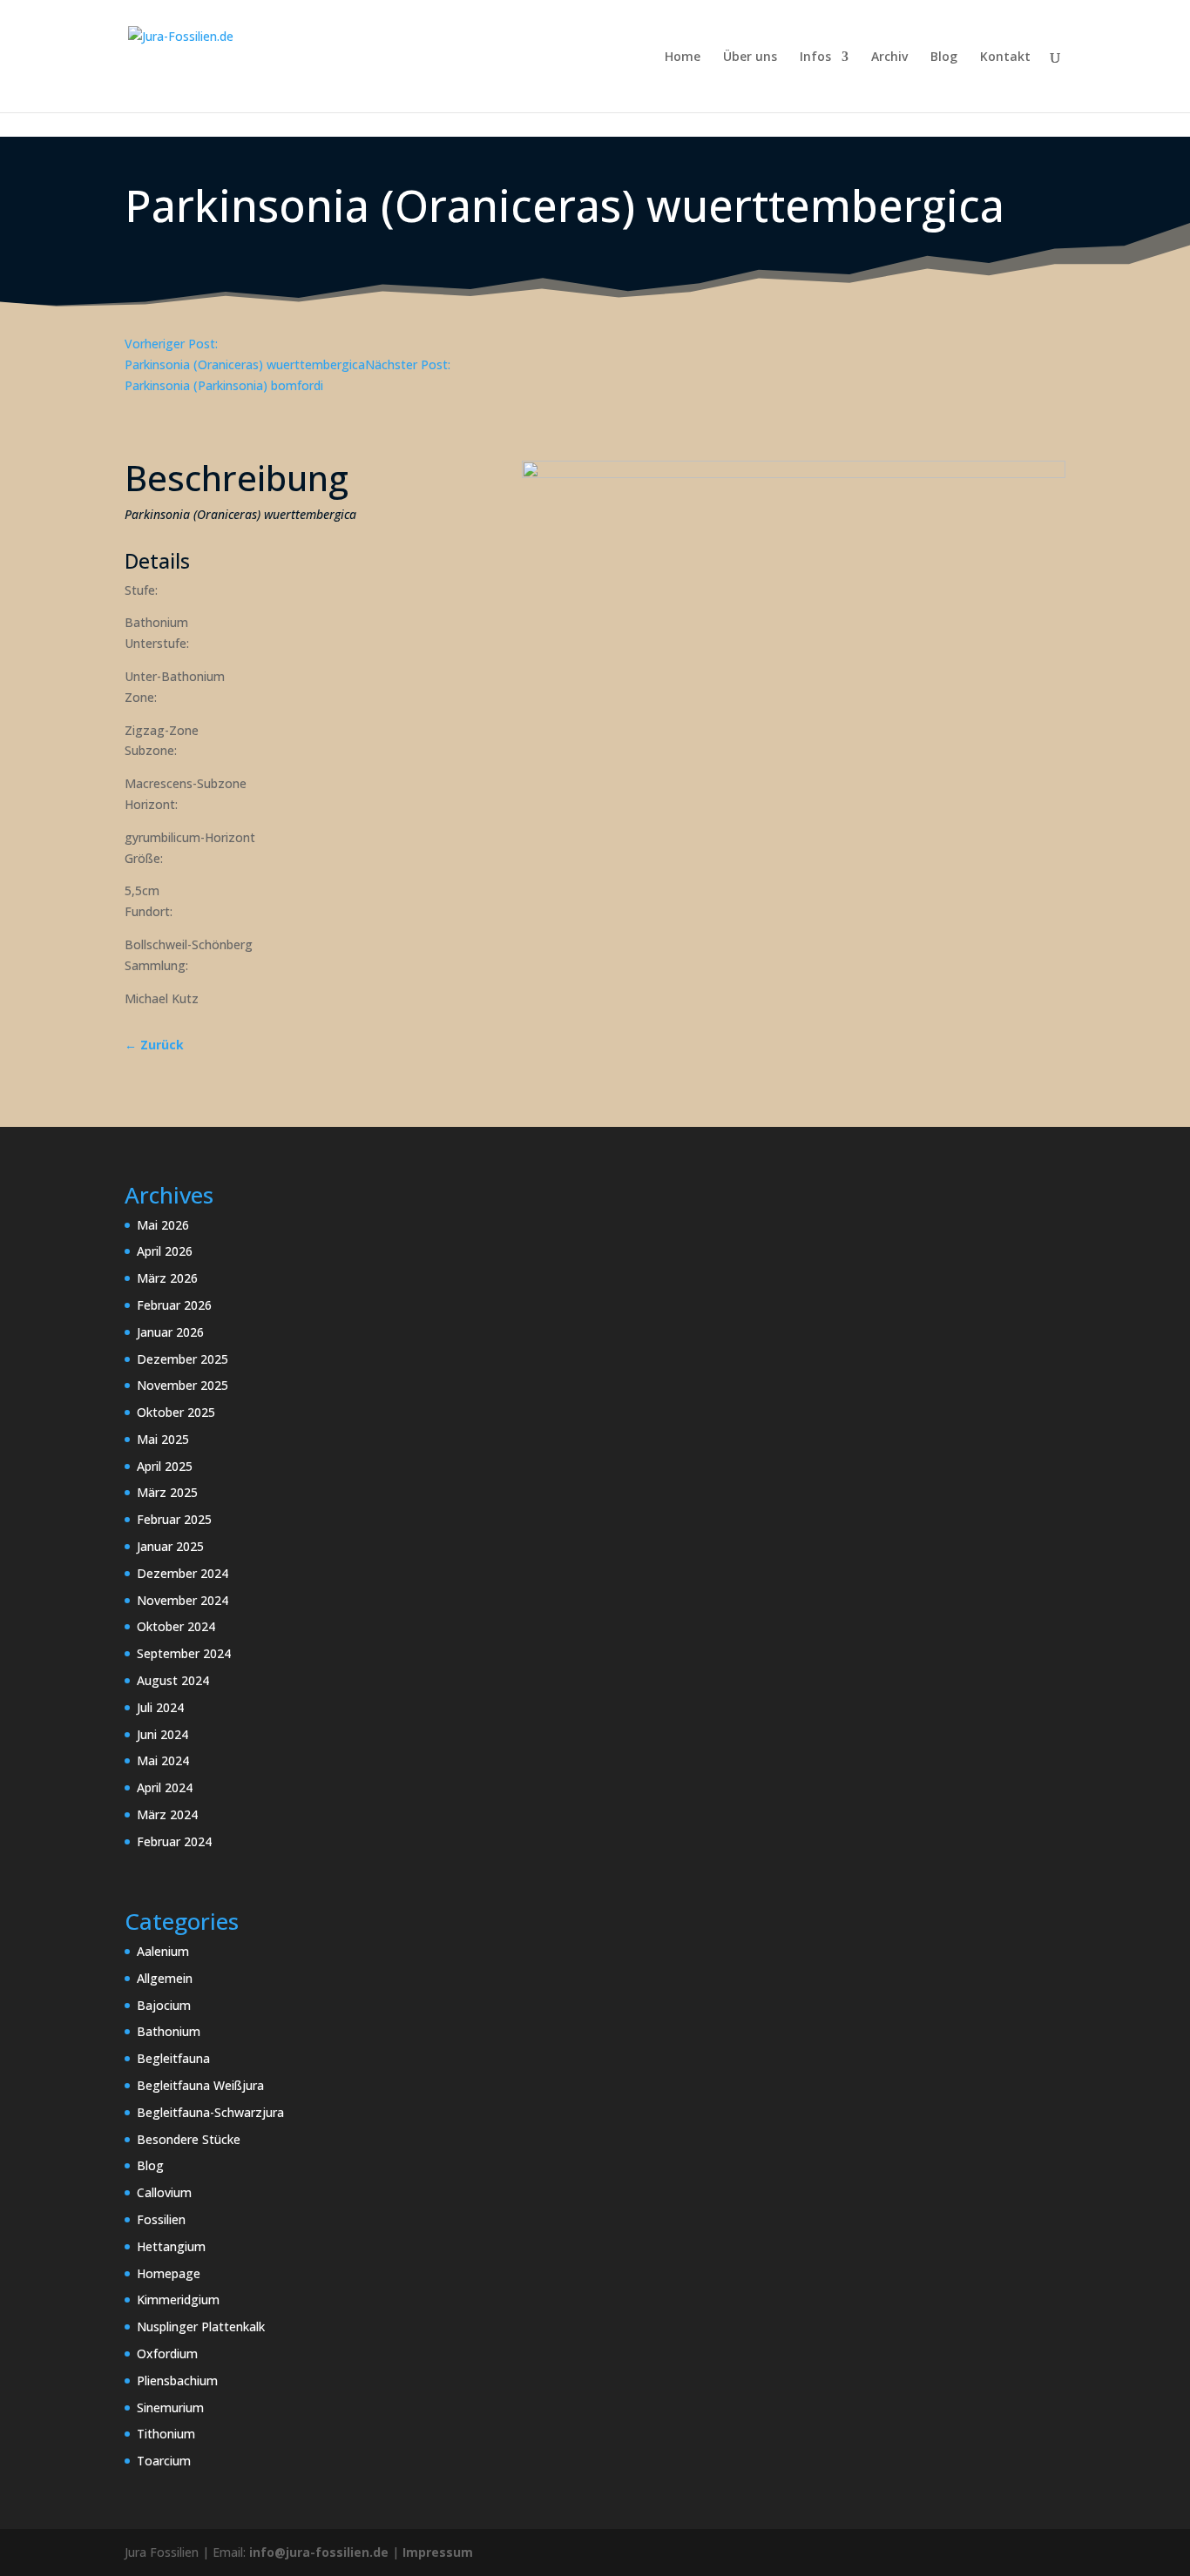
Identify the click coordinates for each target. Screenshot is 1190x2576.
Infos (815, 57)
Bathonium (169, 2031)
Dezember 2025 (183, 1359)
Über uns (750, 57)
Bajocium (164, 2005)
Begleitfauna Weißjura (200, 2085)
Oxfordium (167, 2353)
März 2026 (167, 1278)
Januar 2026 (170, 1332)
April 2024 (165, 1787)
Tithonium (166, 2434)
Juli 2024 (160, 1707)
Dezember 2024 (183, 1573)
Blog (944, 57)
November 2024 (183, 1600)
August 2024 (173, 1680)
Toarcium (164, 2461)
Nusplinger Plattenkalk (201, 2326)
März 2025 (167, 1492)
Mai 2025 (163, 1439)
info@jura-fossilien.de (319, 2552)
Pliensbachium (177, 2380)
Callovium (164, 2192)
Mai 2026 (163, 1225)
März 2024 (167, 1814)
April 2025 (165, 1466)
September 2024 (184, 1653)
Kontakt (1005, 57)
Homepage (169, 2273)
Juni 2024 (162, 1734)
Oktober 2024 (176, 1626)
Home (683, 57)
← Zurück (154, 1045)
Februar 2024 (174, 1841)
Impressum (438, 2552)
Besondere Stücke (189, 2139)
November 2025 (183, 1385)
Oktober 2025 (176, 1412)
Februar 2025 (174, 1519)
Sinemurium (170, 2407)
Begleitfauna (173, 2058)
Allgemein (165, 1978)
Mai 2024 (163, 1760)
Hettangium (171, 2246)
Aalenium (163, 1951)
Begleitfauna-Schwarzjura (210, 2112)
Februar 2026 (174, 1305)
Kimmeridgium (178, 2300)
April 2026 (165, 1251)
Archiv (889, 57)
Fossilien (161, 2219)
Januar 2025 (170, 1546)
